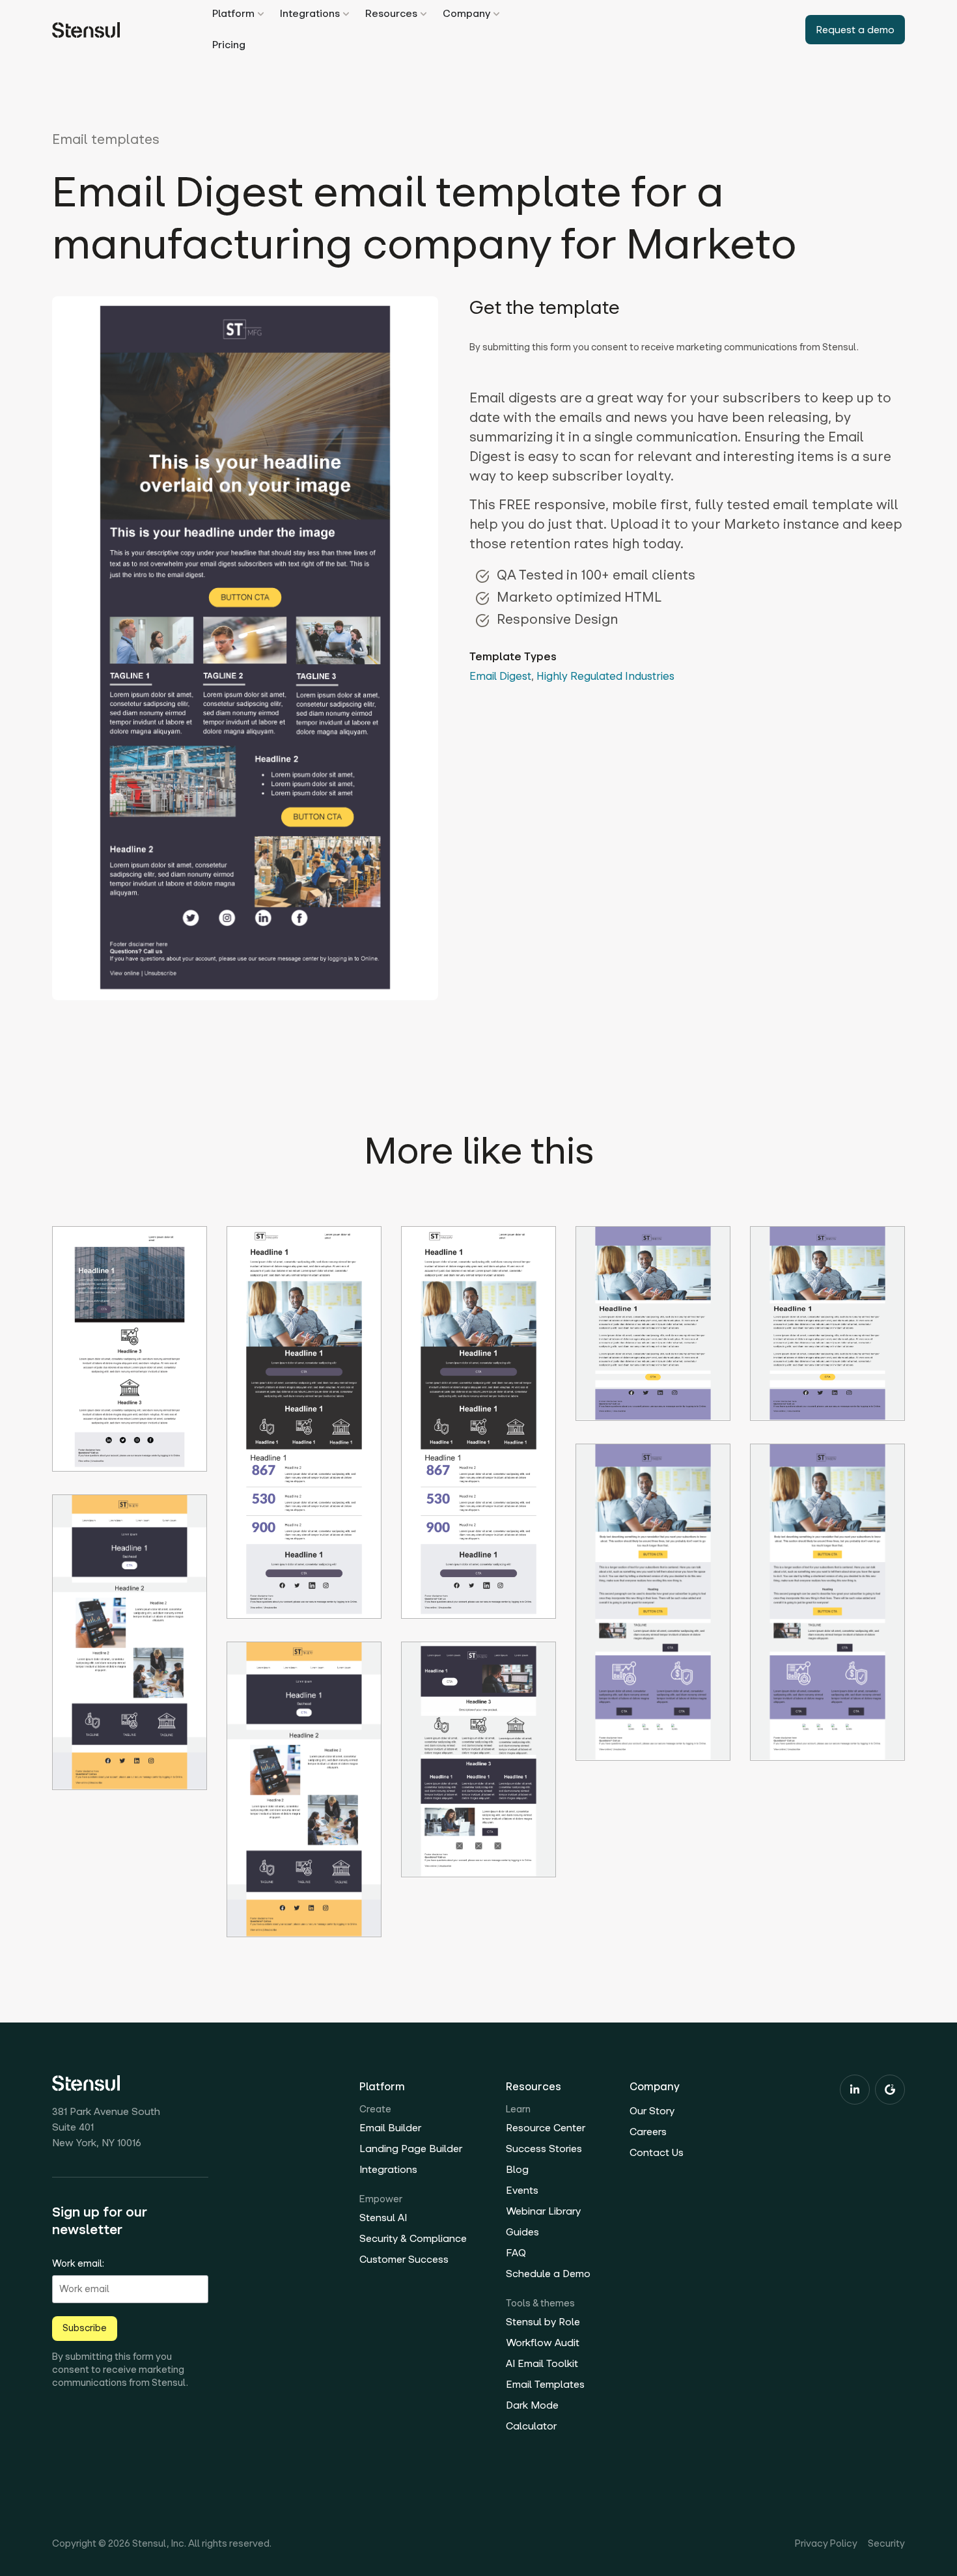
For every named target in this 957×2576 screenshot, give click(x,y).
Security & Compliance (413, 2238)
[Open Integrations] (346, 14)
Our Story (652, 2111)
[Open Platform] (261, 14)
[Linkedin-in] (855, 2090)
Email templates (106, 139)
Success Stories (544, 2149)
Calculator (531, 2426)
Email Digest (500, 676)
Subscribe (85, 2328)
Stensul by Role (543, 2322)
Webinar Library (543, 2211)
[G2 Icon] (890, 2090)
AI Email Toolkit (542, 2363)
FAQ (516, 2253)
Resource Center (546, 2128)
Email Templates (545, 2384)
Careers (648, 2132)
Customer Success (404, 2259)
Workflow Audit (543, 2343)
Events (522, 2190)
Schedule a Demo (548, 2274)
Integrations (388, 2169)
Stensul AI (383, 2218)
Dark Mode (532, 2405)
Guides (522, 2232)
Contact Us (657, 2152)
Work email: (78, 2263)
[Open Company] (496, 14)
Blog (517, 2169)
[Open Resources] (423, 14)
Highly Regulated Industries (605, 676)
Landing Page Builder (411, 2149)
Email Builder (390, 2128)
